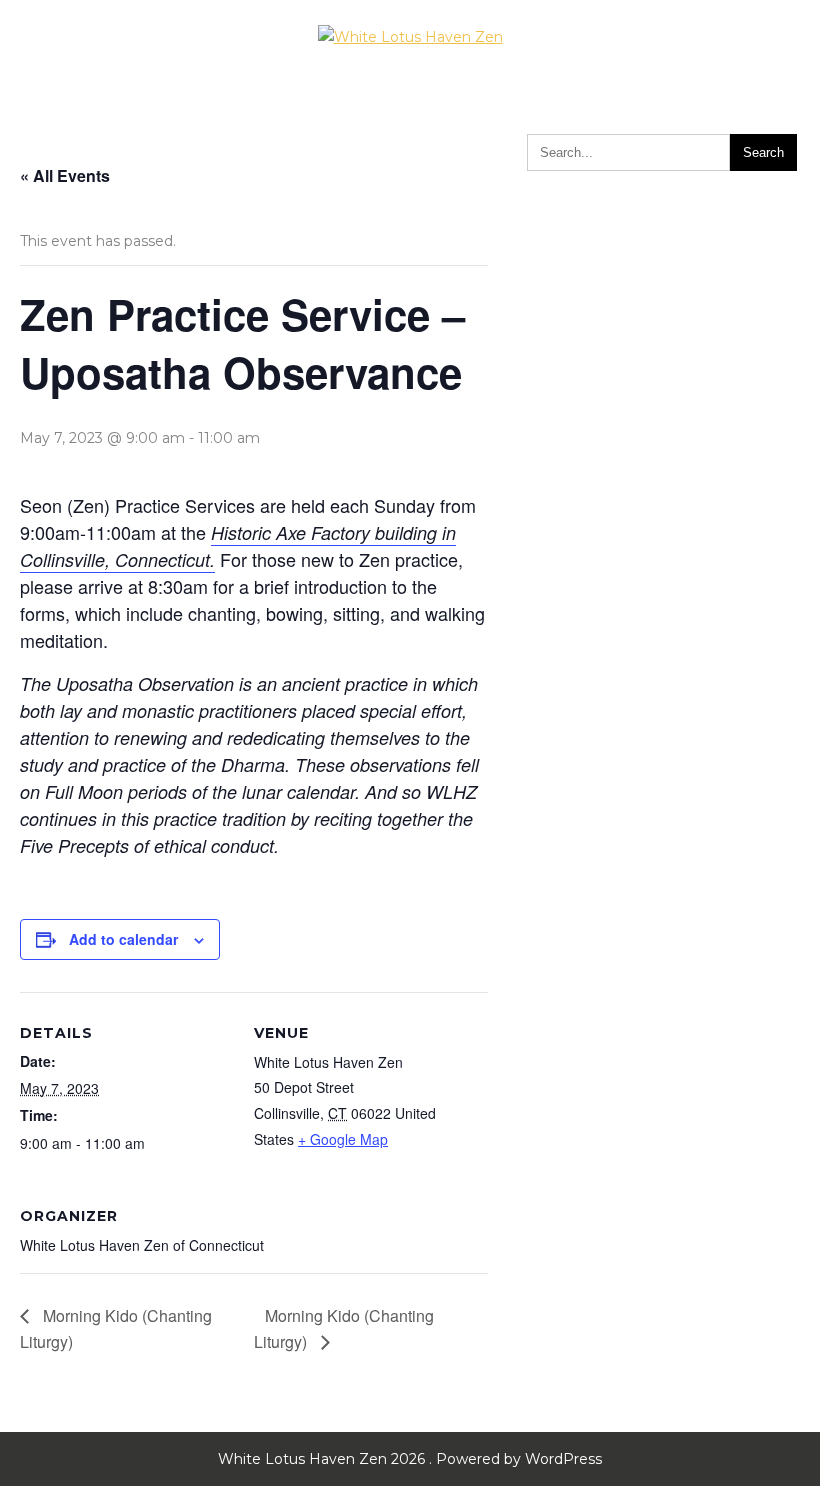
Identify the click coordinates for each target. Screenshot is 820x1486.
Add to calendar (123, 939)
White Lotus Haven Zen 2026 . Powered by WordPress (410, 1459)
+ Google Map (343, 1139)
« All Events (65, 175)
